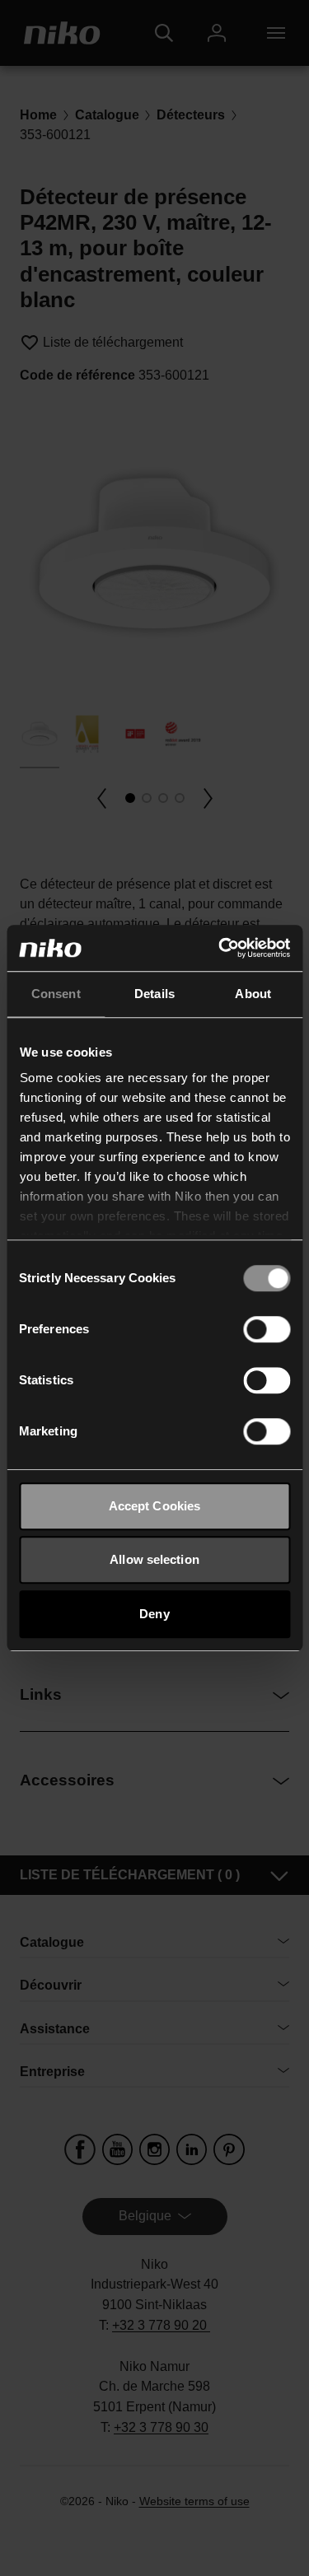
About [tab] (253, 994)
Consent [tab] (56, 994)
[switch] (267, 1329)
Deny (154, 1614)
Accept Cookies (154, 1506)
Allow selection (154, 1559)
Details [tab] (154, 994)
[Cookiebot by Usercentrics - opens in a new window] (220, 948)
